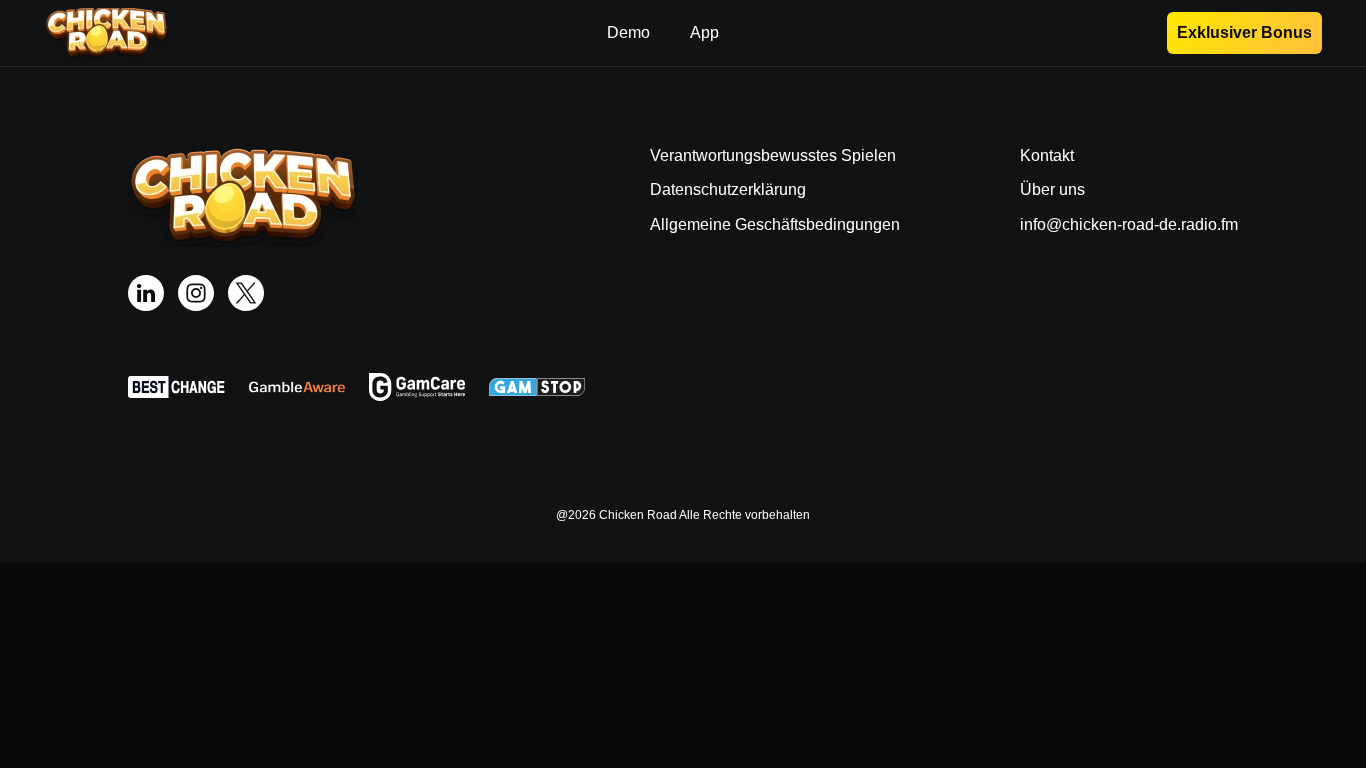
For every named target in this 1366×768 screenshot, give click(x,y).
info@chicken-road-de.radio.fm (1129, 224)
